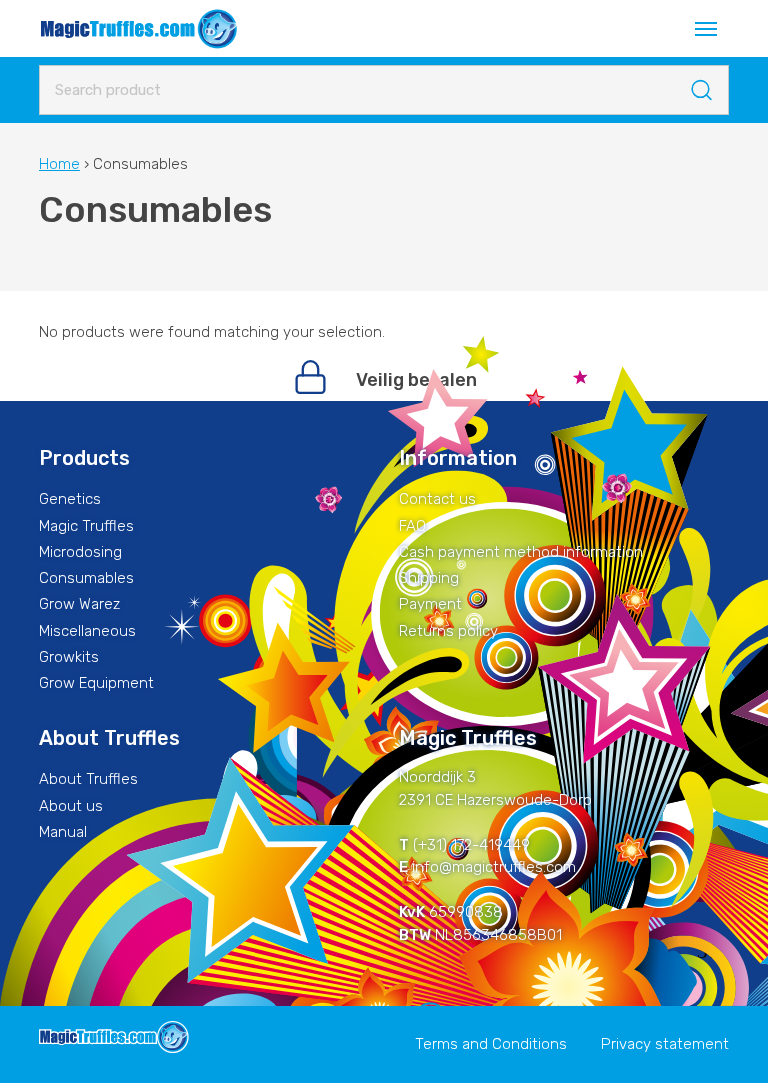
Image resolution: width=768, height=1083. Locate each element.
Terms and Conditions (491, 1044)
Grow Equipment (96, 683)
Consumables (86, 578)
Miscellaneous (87, 631)
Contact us (437, 499)
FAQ (412, 526)
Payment (430, 604)
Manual (63, 832)
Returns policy (448, 631)
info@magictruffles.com (494, 867)
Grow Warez (79, 604)
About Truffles (88, 779)
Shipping (429, 578)
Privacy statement (665, 1044)
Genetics (70, 499)
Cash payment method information (521, 552)
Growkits (69, 657)
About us (71, 806)
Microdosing (80, 552)
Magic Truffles (86, 526)
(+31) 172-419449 (471, 845)
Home (59, 164)
